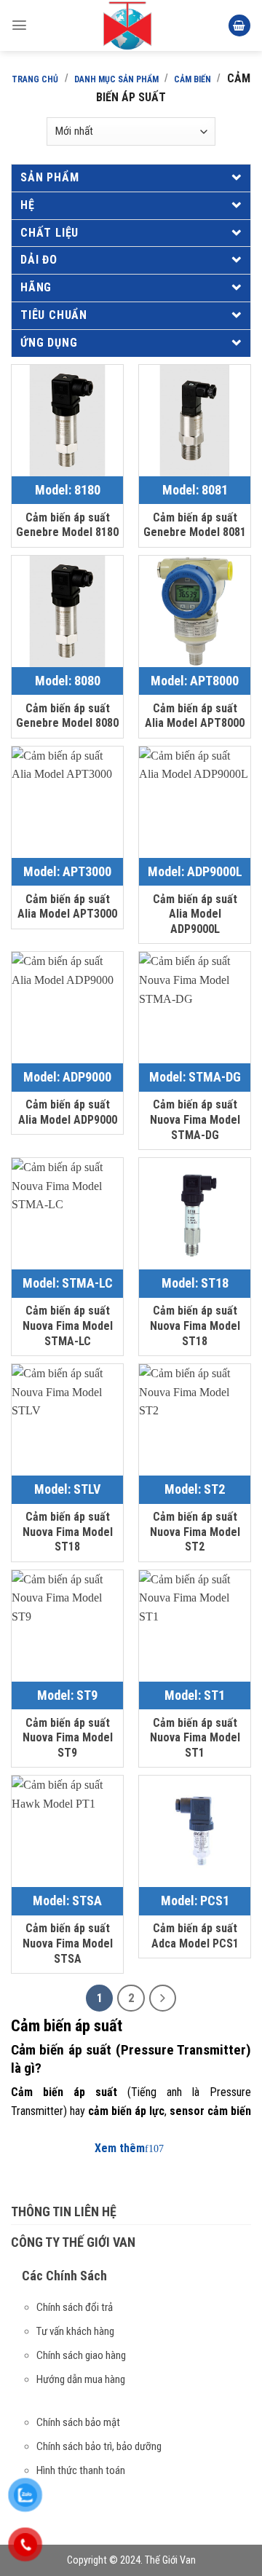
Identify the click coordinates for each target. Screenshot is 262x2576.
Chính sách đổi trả (75, 2307)
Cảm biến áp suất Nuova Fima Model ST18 (195, 1326)
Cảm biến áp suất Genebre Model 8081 (195, 525)
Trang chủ (35, 79)
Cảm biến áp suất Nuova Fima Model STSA (68, 1943)
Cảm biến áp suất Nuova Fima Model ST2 (195, 1532)
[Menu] (19, 25)
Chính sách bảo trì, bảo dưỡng (99, 2446)
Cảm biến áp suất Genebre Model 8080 (67, 716)
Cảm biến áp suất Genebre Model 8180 (67, 525)
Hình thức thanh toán (81, 2470)
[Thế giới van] (127, 25)
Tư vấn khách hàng (75, 2331)
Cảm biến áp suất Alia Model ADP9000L (195, 914)
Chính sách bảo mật (78, 2422)
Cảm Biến (192, 79)
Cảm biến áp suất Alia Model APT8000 (195, 716)
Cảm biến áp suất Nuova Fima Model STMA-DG (195, 1120)
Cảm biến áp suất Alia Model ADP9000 (68, 1112)
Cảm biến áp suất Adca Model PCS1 (195, 1936)
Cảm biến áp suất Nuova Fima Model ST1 (195, 1738)
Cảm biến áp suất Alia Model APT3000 (67, 907)
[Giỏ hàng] (239, 26)
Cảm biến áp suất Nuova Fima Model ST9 (68, 1738)
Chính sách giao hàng (81, 2355)
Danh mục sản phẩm (116, 79)
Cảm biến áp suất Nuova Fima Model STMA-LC (68, 1326)
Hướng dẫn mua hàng (81, 2379)
